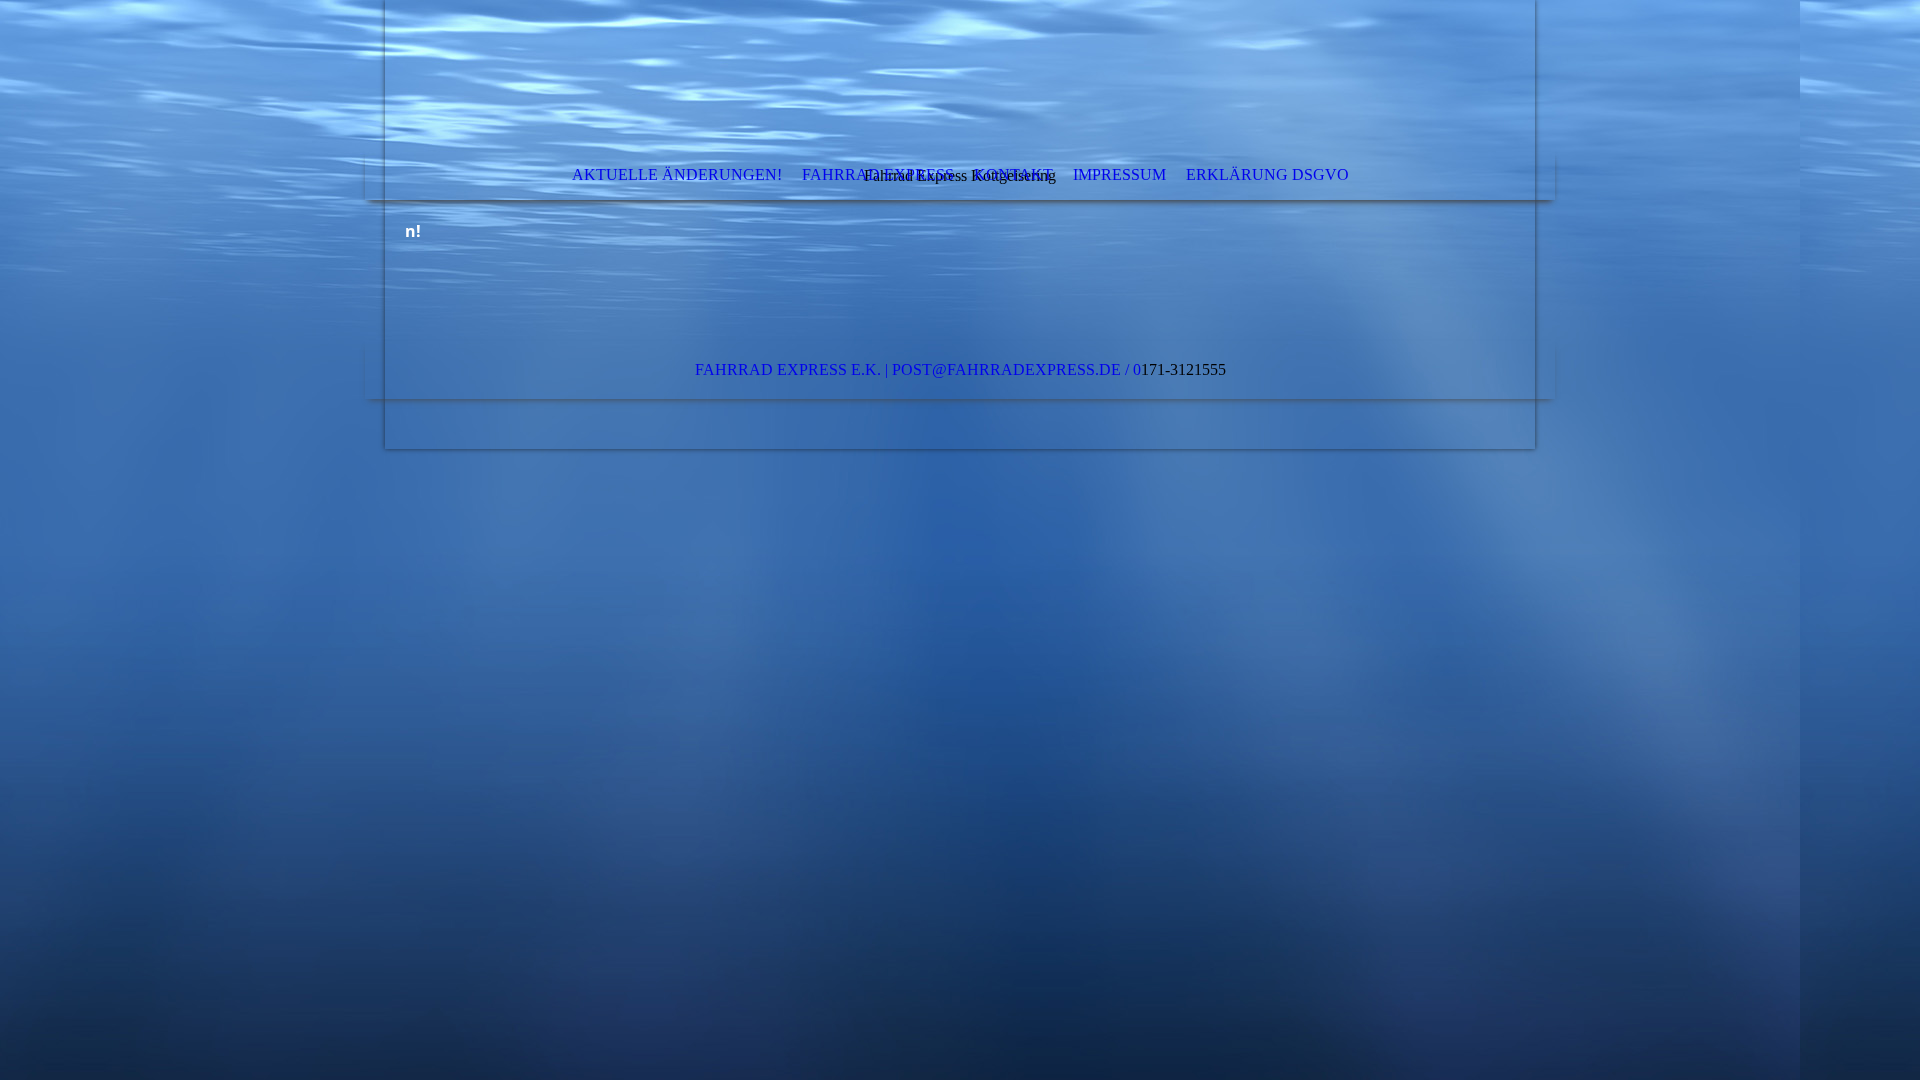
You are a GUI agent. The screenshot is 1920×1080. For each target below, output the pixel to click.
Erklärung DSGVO (1267, 174)
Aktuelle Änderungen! (677, 174)
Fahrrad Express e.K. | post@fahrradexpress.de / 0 (918, 369)
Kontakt (1013, 174)
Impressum (1119, 174)
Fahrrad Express (878, 174)
